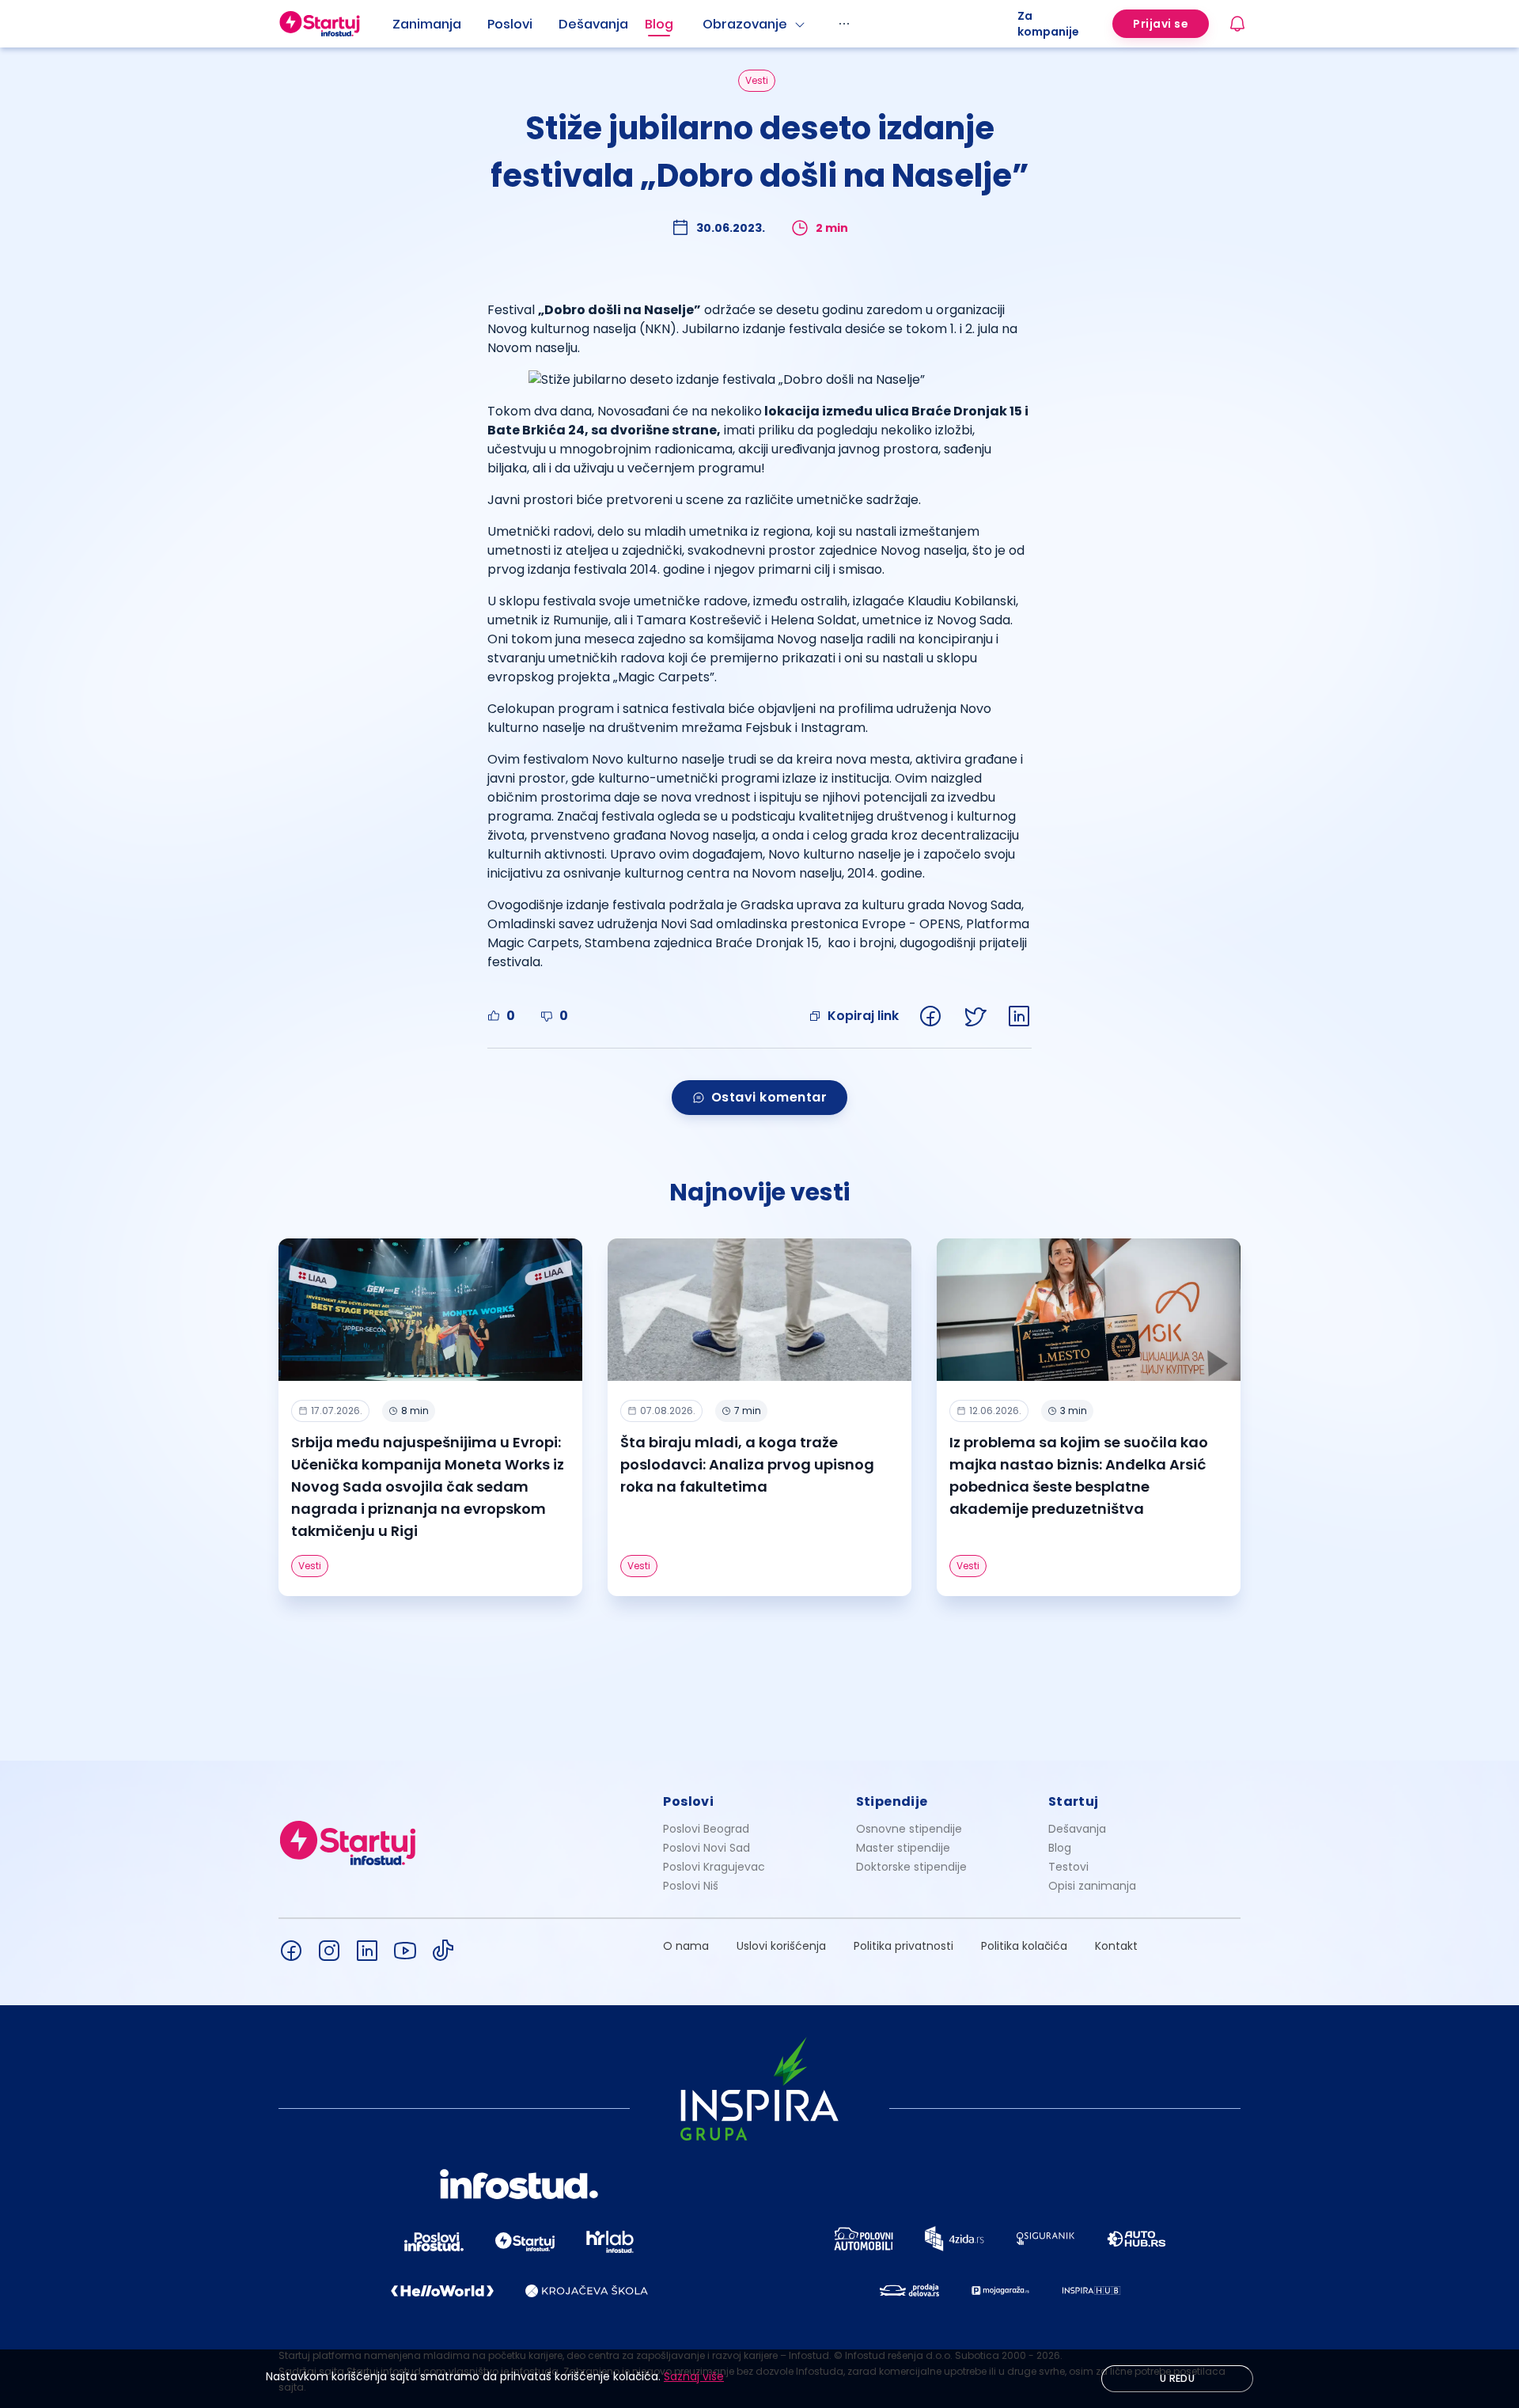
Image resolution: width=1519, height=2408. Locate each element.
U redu (1177, 2378)
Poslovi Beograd (706, 1829)
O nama (686, 1946)
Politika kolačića (1024, 1946)
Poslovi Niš (691, 1886)
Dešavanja (1077, 1829)
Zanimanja (427, 24)
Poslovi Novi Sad (706, 1848)
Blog (659, 24)
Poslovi (510, 24)
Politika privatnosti (903, 1946)
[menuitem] (440, 25)
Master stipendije (903, 1848)
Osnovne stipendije (909, 1829)
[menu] (705, 24)
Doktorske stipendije (911, 1867)
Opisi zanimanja (1092, 1886)
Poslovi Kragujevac (714, 1867)
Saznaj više (694, 2376)
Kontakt (1116, 1946)
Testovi (1068, 1867)
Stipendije (892, 1801)
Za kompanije (1048, 24)
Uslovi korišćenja (781, 1946)
